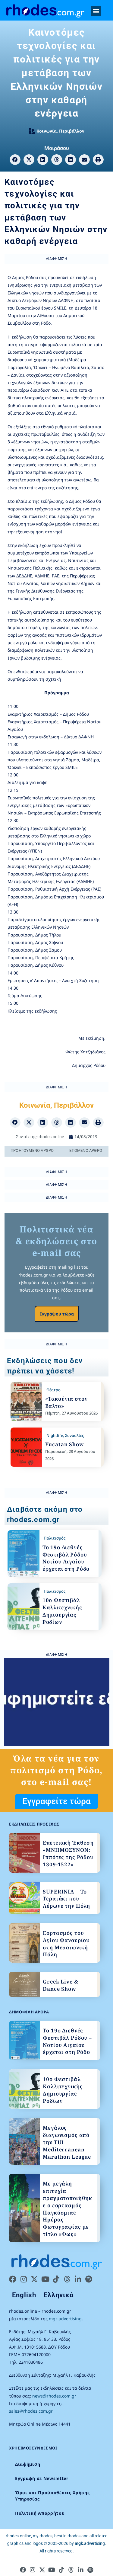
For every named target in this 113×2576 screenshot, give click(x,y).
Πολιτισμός (55, 1538)
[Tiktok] (56, 2279)
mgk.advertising (65, 2319)
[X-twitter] (34, 2279)
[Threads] (67, 2279)
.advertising (90, 2543)
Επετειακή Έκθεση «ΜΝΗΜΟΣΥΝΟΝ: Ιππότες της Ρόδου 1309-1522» (68, 1853)
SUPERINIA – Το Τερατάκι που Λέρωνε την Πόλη (66, 1899)
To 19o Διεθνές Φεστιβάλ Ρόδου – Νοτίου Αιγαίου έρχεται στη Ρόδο (67, 1558)
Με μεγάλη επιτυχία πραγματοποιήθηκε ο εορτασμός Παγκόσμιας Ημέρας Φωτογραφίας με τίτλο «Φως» (67, 2209)
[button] (96, 11)
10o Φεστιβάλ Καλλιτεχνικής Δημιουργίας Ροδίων (62, 1611)
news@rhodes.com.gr (54, 2396)
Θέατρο (53, 1390)
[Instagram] (24, 2279)
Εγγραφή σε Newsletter (42, 2478)
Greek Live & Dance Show (60, 1985)
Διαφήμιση (28, 2464)
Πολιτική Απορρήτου (40, 2513)
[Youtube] (45, 2279)
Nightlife (55, 1435)
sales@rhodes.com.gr (31, 2411)
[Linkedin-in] (78, 2279)
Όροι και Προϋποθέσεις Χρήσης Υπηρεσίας (52, 2496)
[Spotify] (89, 2279)
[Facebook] (13, 2279)
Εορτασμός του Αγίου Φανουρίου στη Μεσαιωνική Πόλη (66, 1944)
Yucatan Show (65, 1444)
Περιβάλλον (72, 131)
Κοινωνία (47, 131)
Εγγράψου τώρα (57, 1314)
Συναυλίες (74, 1435)
